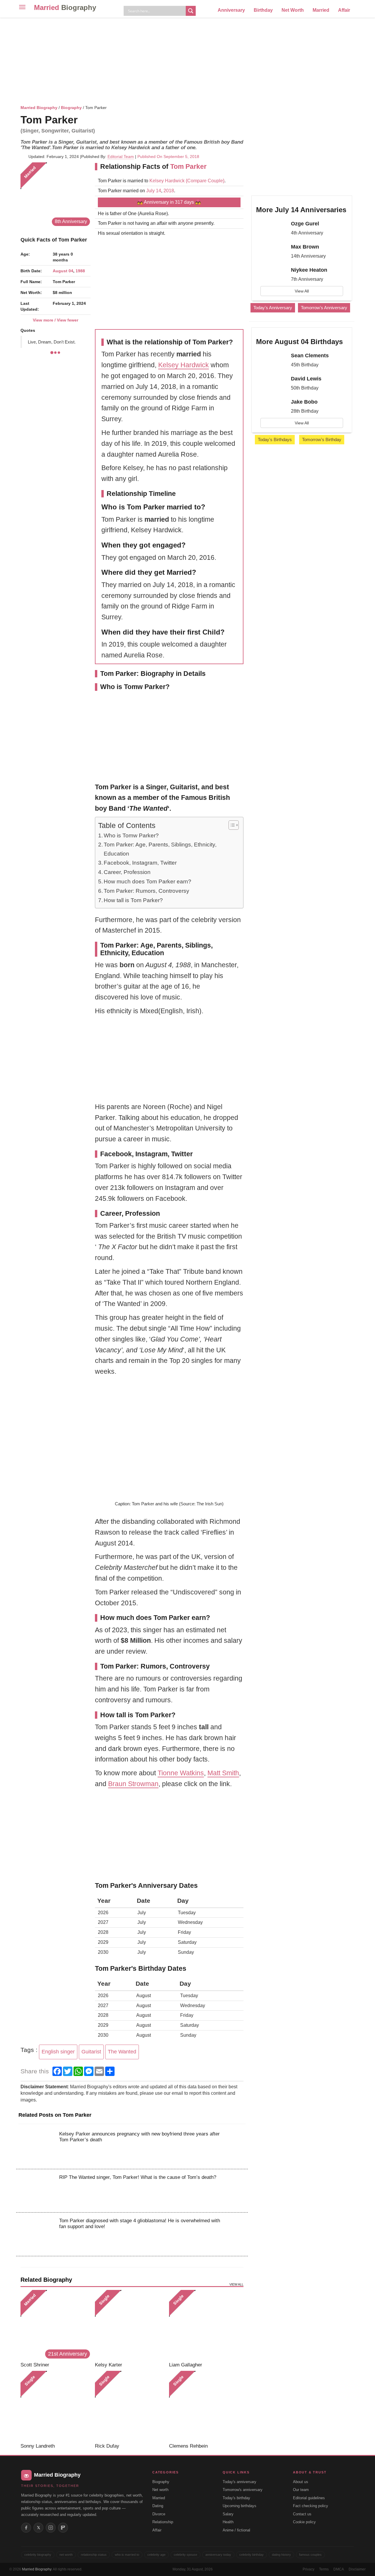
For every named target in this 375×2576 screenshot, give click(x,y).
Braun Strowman (133, 1784)
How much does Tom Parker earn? (148, 881)
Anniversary (231, 10)
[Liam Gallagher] (204, 2325)
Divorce (159, 2514)
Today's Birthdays (275, 439)
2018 (169, 191)
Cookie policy (304, 2522)
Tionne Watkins (181, 1773)
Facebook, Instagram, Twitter (140, 863)
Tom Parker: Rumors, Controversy (146, 891)
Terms (324, 2569)
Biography (71, 108)
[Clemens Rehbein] (204, 2406)
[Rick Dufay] (130, 2406)
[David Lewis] (271, 384)
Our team (301, 2490)
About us (301, 2482)
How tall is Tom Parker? (133, 900)
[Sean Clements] (271, 361)
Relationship (163, 2522)
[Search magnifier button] (191, 11)
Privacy (308, 2569)
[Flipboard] (63, 2528)
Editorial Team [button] (121, 157)
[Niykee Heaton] (271, 275)
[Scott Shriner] (56, 2325)
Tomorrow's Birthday (322, 439)
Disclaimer (357, 2569)
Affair (344, 10)
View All (302, 291)
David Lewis (306, 379)
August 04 (63, 271)
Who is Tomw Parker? (131, 835)
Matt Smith (223, 1773)
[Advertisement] (187, 60)
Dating (158, 2506)
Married (65, 7)
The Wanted (122, 2052)
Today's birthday (236, 2498)
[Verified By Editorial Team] (85, 120)
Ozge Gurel (305, 224)
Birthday (263, 10)
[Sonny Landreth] (56, 2406)
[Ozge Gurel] (271, 229)
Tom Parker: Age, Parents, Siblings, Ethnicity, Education (160, 849)
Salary (228, 2514)
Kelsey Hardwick (167, 181)
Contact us (302, 2514)
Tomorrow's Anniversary (324, 308)
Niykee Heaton (309, 270)
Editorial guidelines (309, 2498)
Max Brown (305, 247)
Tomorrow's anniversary (243, 2490)
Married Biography (39, 108)
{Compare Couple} (204, 181)
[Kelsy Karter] (130, 2325)
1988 (80, 271)
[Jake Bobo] (271, 407)
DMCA (339, 2569)
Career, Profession (127, 872)
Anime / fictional (236, 2530)
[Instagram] (51, 2528)
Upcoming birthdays (240, 2506)
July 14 (154, 191)
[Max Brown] (271, 252)
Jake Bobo (304, 402)
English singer (58, 2052)
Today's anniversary (240, 2482)
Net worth (160, 2490)
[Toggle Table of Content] (231, 825)
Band (117, 808)
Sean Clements (310, 356)
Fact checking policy (311, 2506)
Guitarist (91, 2052)
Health (228, 2522)
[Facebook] (26, 2528)
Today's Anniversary (273, 308)
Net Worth (293, 10)
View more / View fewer (56, 320)
